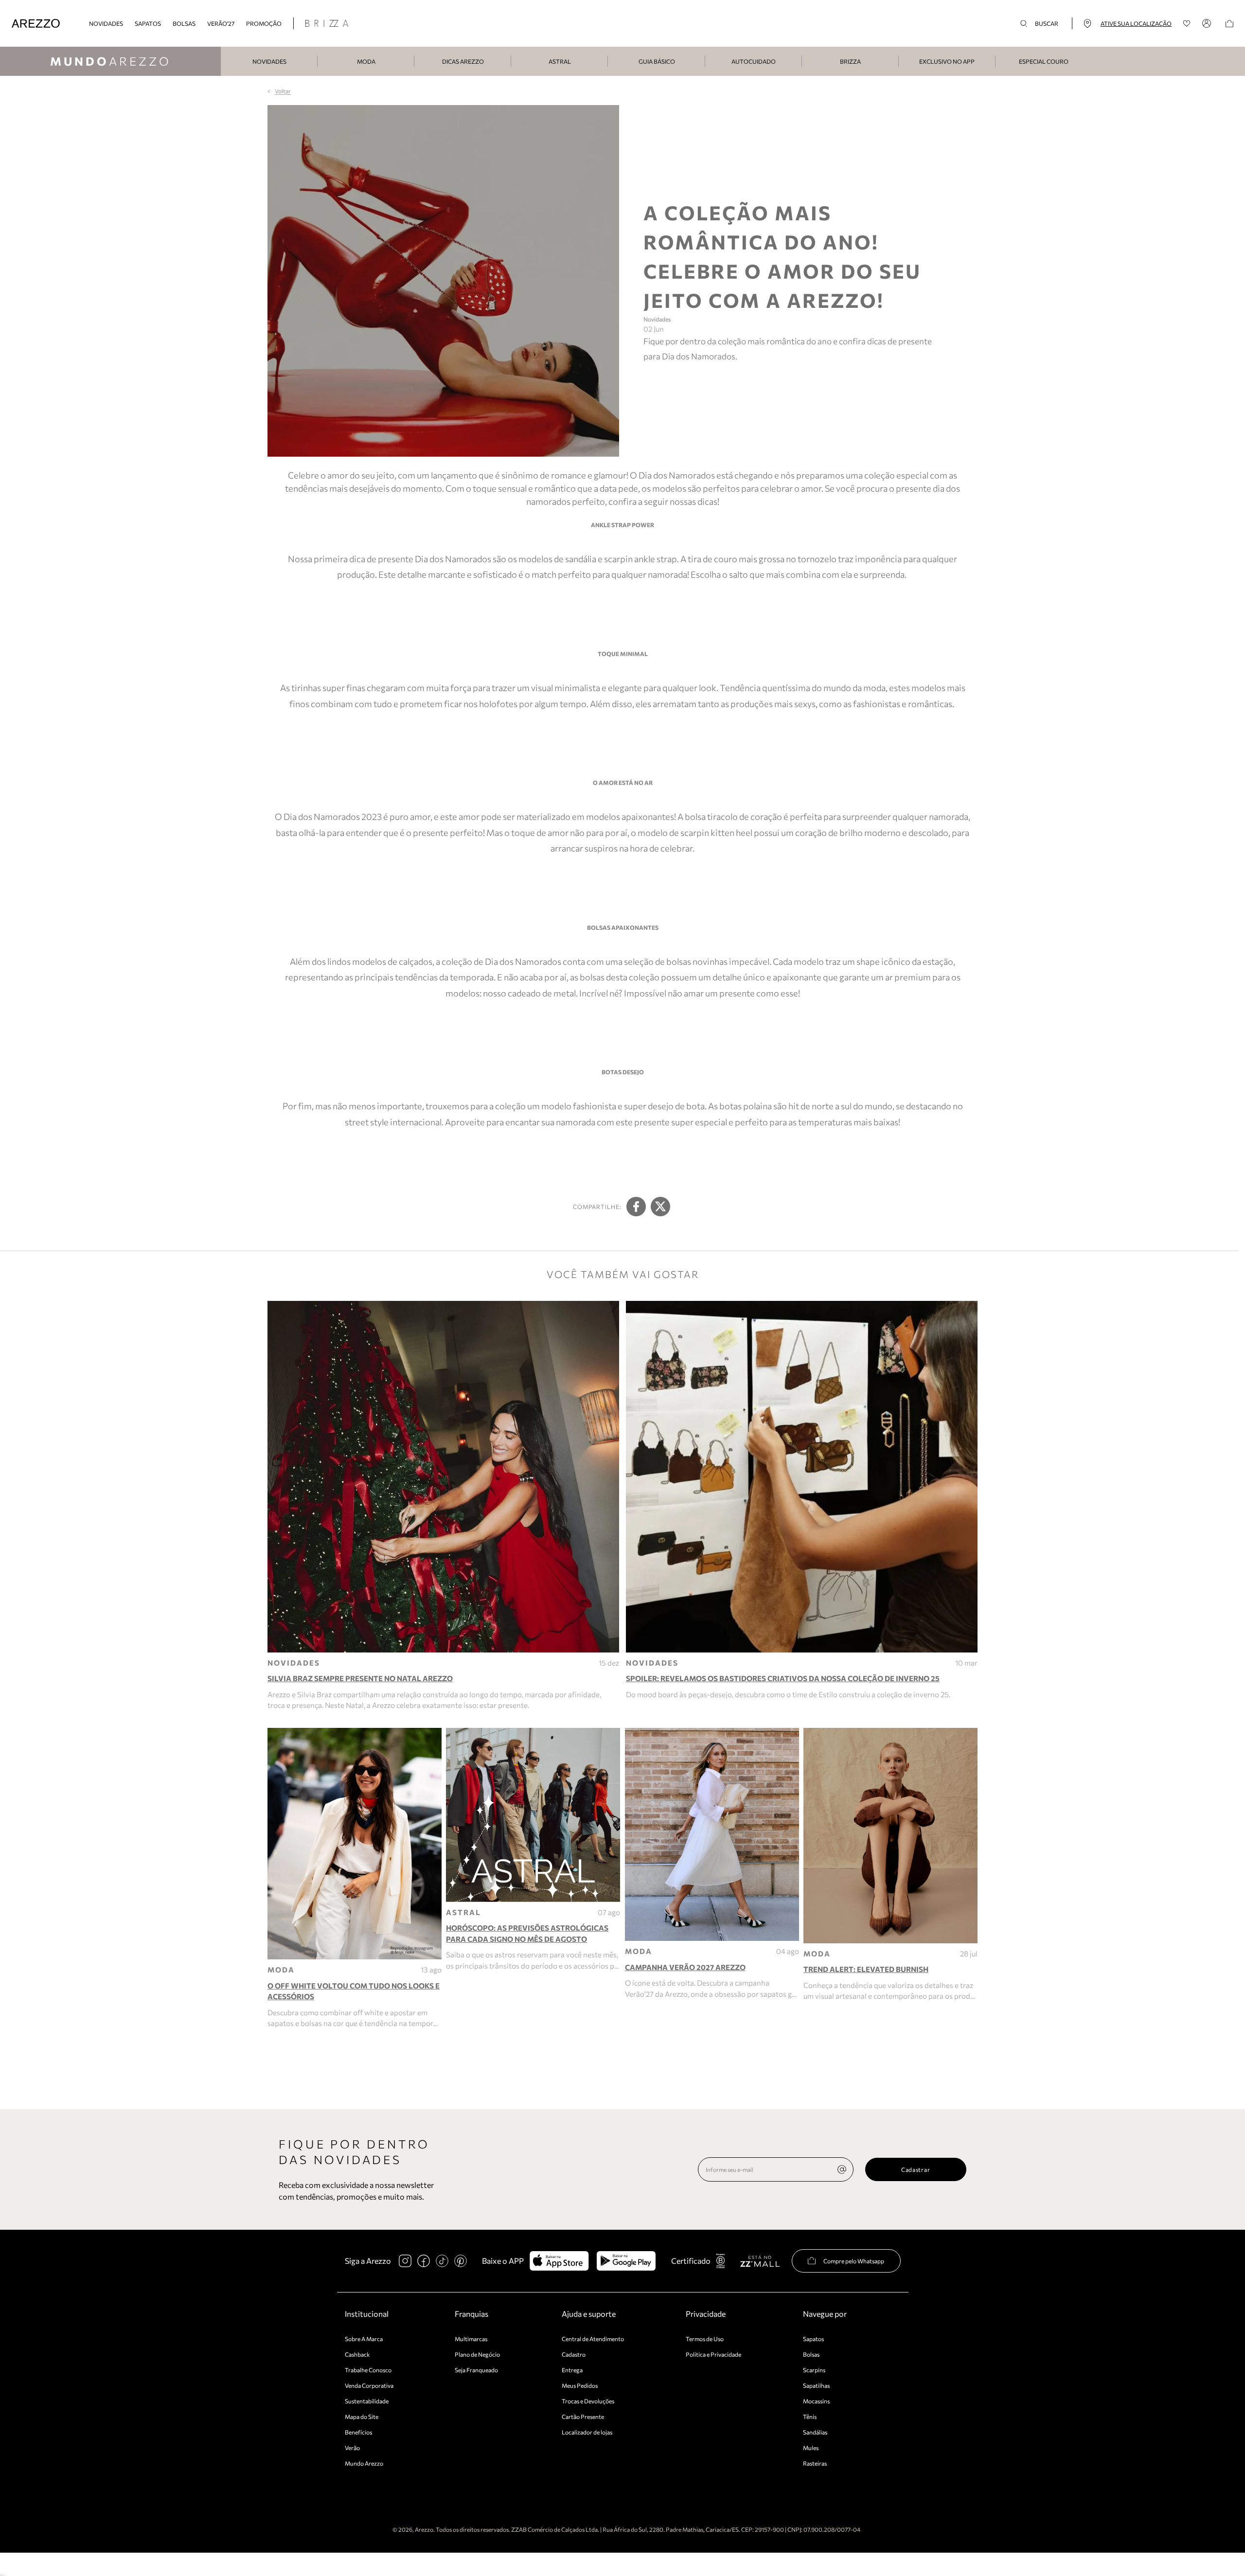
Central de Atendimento (593, 2339)
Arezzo (111, 61)
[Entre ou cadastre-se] (1208, 23)
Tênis (810, 2416)
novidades (106, 23)
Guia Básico (657, 61)
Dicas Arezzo (463, 61)
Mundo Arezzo (364, 2463)
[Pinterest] (461, 2261)
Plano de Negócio (477, 2354)
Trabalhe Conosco (368, 2370)
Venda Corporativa (369, 2385)
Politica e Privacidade (713, 2354)
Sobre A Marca (364, 2339)
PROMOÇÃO (264, 23)
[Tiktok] (442, 2261)
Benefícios (358, 2432)
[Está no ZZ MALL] (760, 2261)
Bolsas (184, 23)
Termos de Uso (705, 2339)
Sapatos (148, 23)
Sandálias (815, 2432)
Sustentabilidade (367, 2401)
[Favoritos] (1187, 24)
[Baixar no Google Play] (626, 2261)
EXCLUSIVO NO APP (947, 61)
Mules (811, 2448)
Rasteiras (815, 2463)
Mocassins (816, 2401)
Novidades (269, 61)
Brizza (850, 61)
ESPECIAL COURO (1044, 61)
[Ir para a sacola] (1229, 24)
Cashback (357, 2354)
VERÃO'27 (221, 23)
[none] (842, 2169)
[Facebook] (424, 2261)
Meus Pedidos (580, 2385)
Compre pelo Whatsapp (854, 2261)
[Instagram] (405, 2261)
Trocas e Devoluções (588, 2401)
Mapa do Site (362, 2416)
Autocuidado (754, 61)
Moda (366, 61)
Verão (352, 2448)
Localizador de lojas (587, 2432)
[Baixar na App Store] (559, 2261)
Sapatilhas (816, 2385)
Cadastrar (916, 2169)
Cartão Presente (583, 2416)
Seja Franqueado (476, 2370)
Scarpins (814, 2370)
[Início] (36, 24)
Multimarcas (471, 2339)
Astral (560, 61)
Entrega (572, 2370)
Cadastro (574, 2354)
